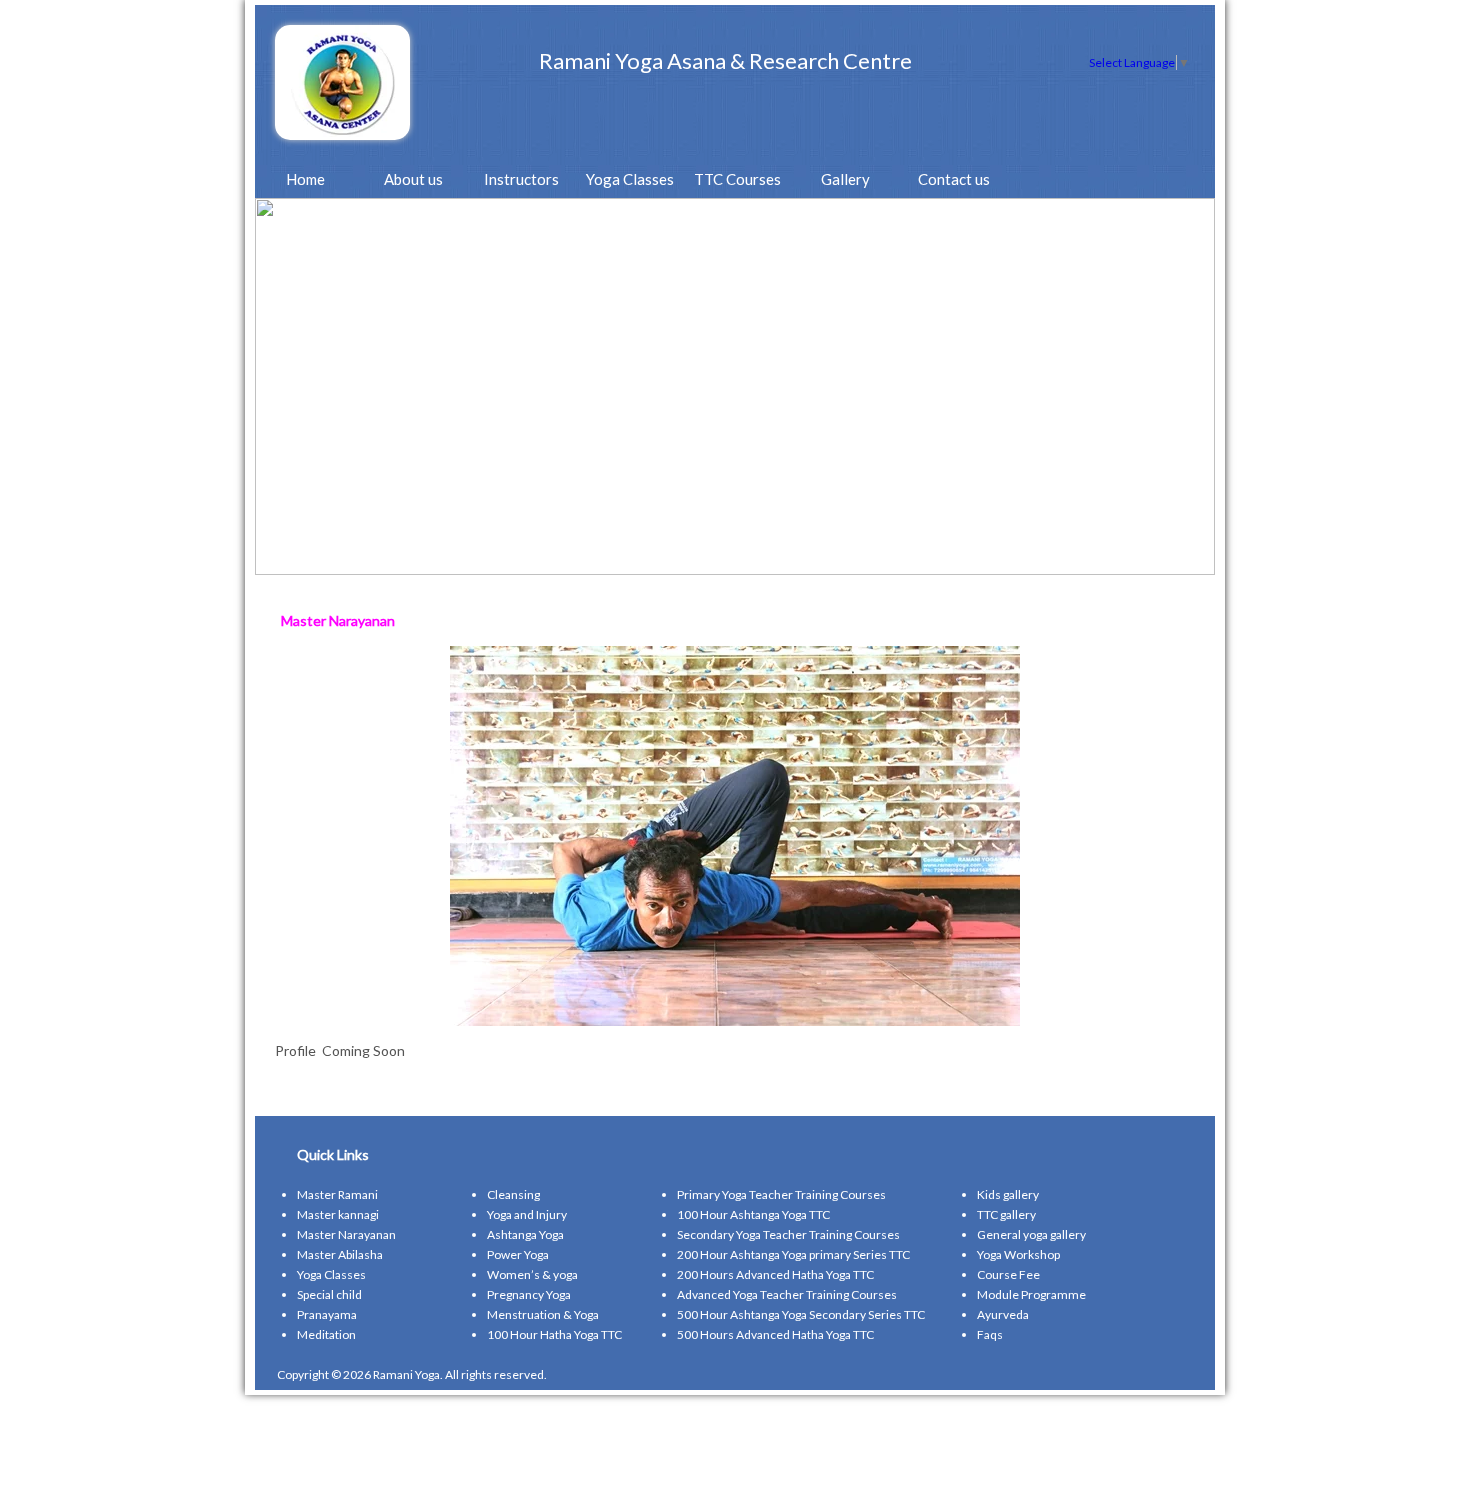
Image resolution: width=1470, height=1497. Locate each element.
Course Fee (1008, 1274)
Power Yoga (518, 1254)
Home (305, 179)
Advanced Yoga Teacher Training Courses (787, 1294)
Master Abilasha (340, 1254)
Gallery (845, 179)
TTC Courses (737, 179)
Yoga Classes (630, 179)
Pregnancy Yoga (529, 1294)
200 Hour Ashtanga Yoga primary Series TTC (793, 1254)
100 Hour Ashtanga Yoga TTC (753, 1214)
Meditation (326, 1334)
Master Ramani (337, 1194)
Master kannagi (338, 1214)
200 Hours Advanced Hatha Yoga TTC (775, 1274)
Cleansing (513, 1194)
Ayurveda (1003, 1314)
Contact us (954, 179)
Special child (329, 1294)
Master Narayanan (346, 1234)
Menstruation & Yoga (543, 1314)
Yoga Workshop (1018, 1254)
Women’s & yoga (532, 1274)
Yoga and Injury (527, 1214)
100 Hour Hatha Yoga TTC (554, 1334)
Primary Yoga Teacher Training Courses (781, 1194)
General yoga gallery (1031, 1234)
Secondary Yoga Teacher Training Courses (788, 1234)
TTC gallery (1006, 1214)
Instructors (521, 179)
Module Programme (1031, 1294)
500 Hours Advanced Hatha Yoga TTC (775, 1334)
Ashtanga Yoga (525, 1234)
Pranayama (327, 1314)
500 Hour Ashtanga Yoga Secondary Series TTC (801, 1314)
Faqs (990, 1334)
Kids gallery (1008, 1194)
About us (413, 179)
